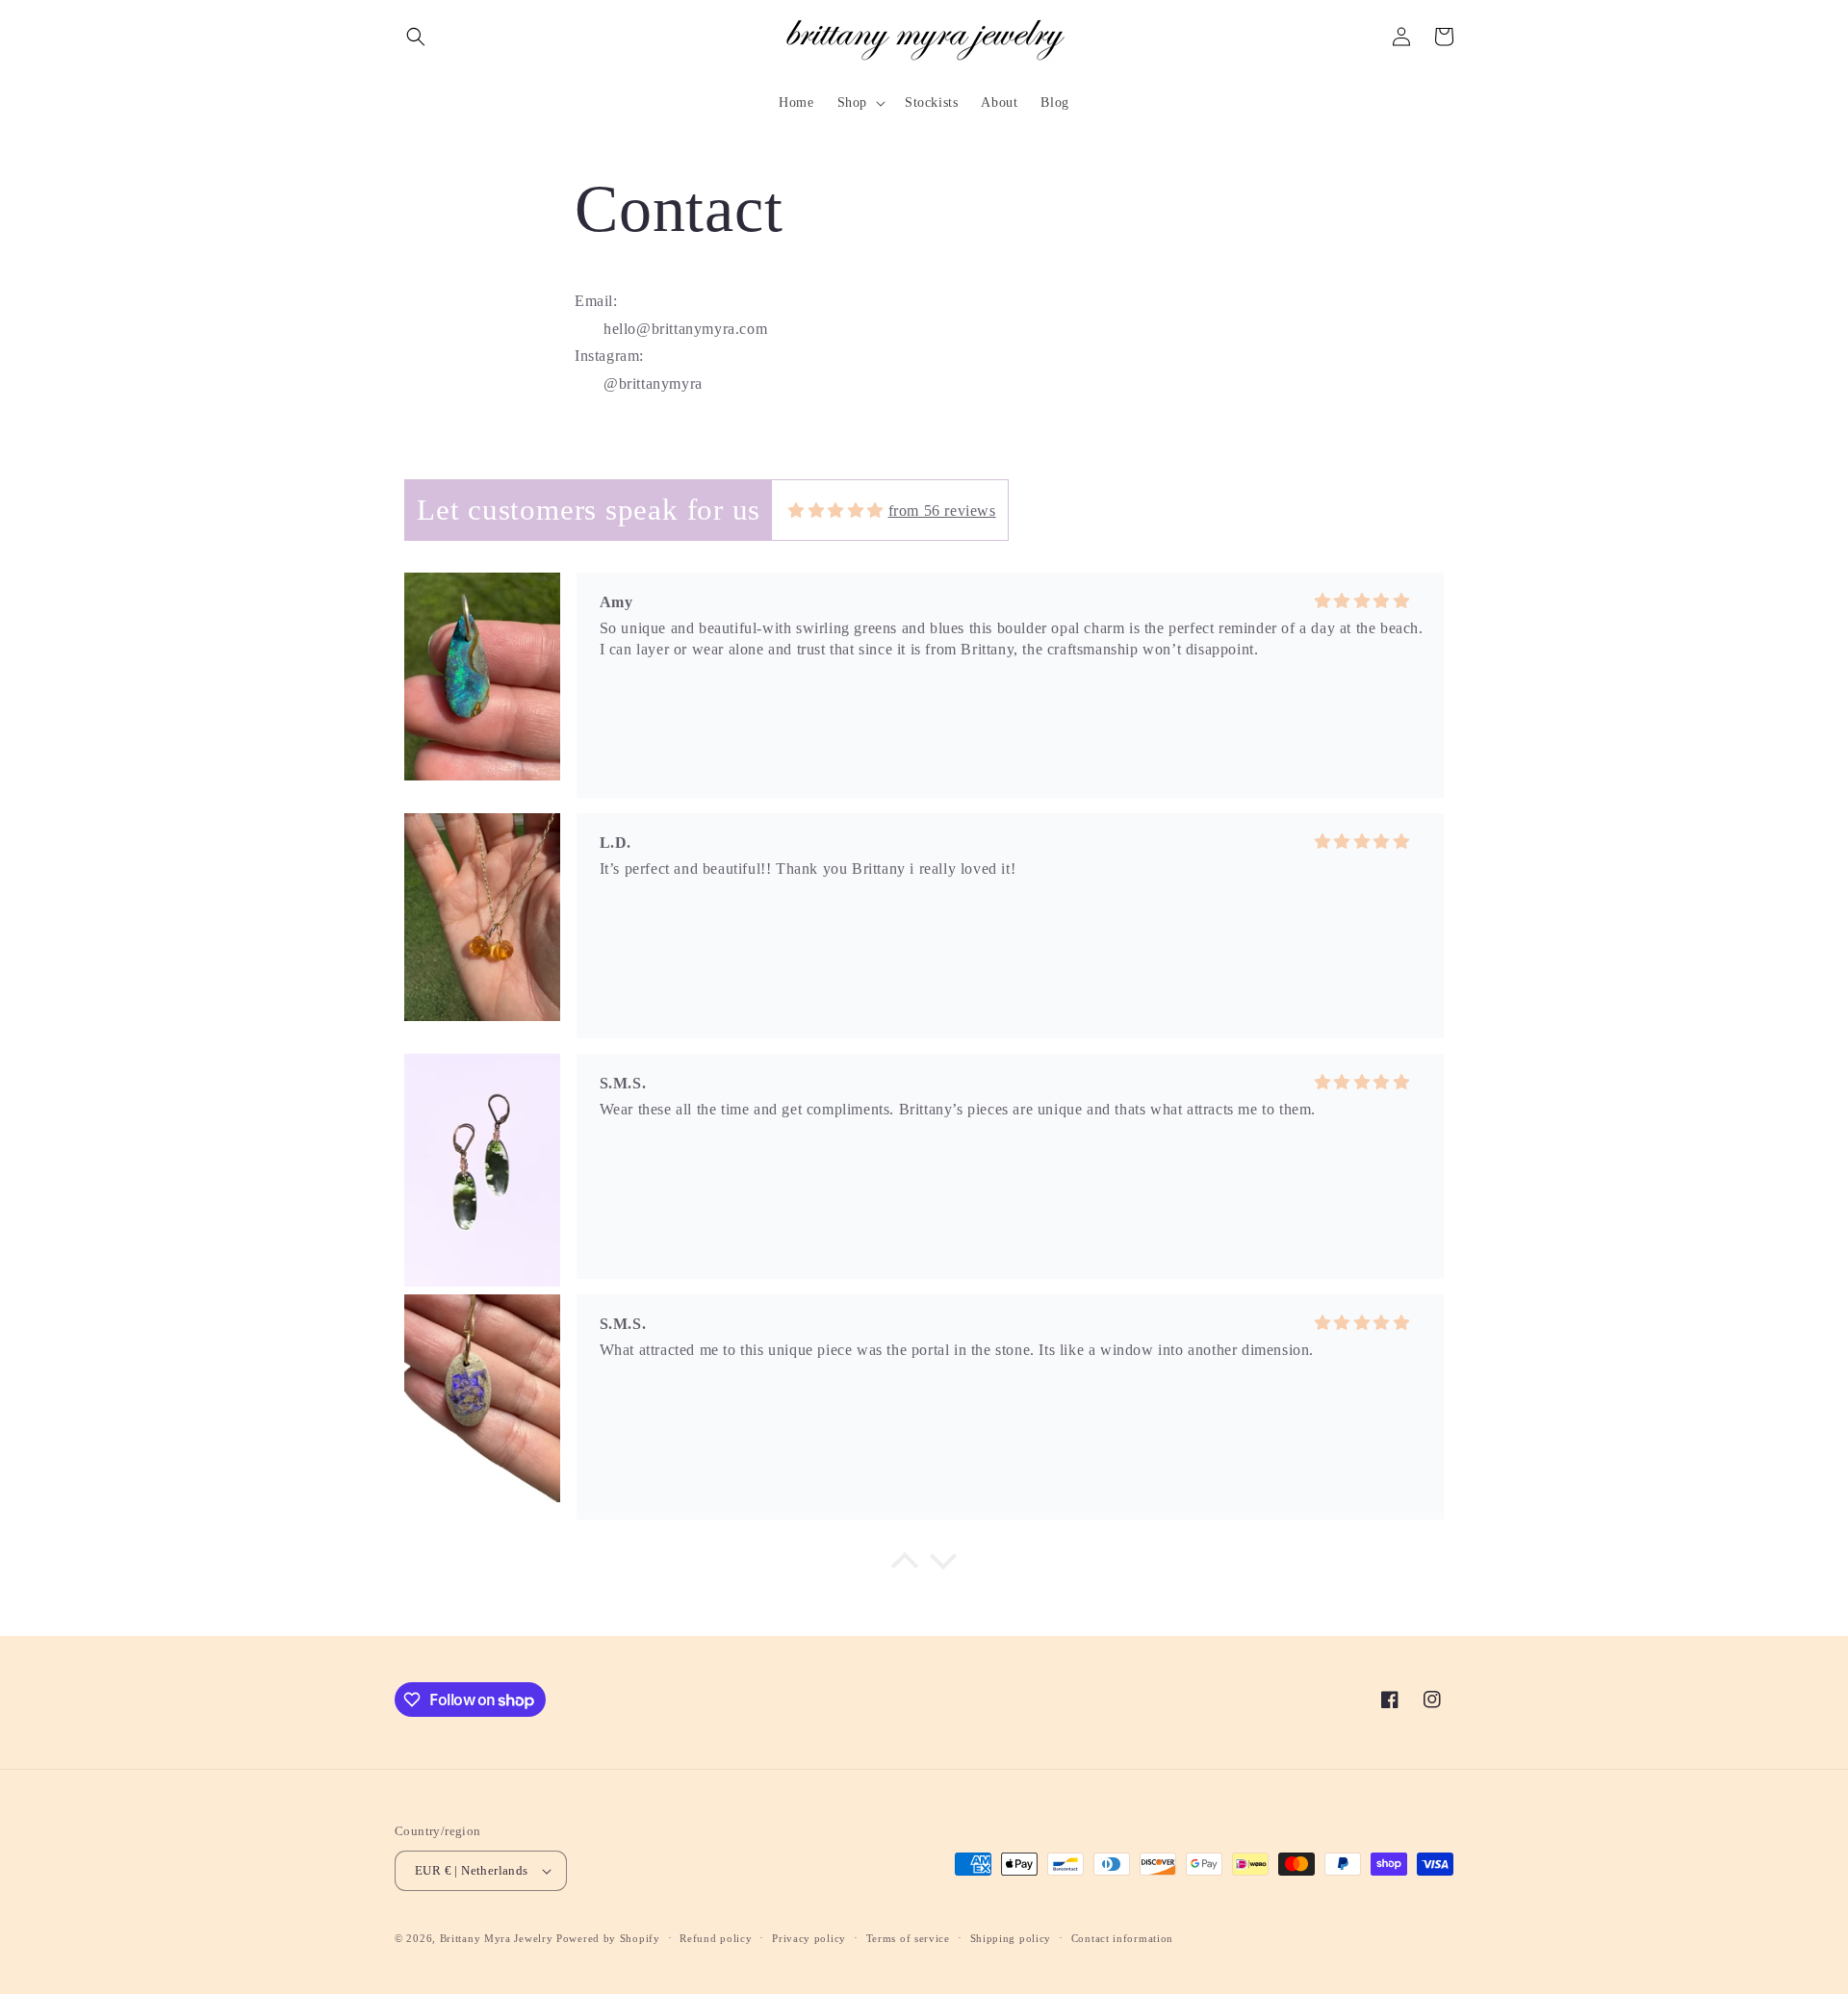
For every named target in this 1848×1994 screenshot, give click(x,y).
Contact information (1122, 1938)
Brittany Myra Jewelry (497, 1938)
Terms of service (908, 1938)
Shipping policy (1011, 1938)
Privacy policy (809, 1938)
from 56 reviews (942, 511)
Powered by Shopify (608, 1938)
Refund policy (716, 1938)
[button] (416, 37)
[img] (836, 511)
